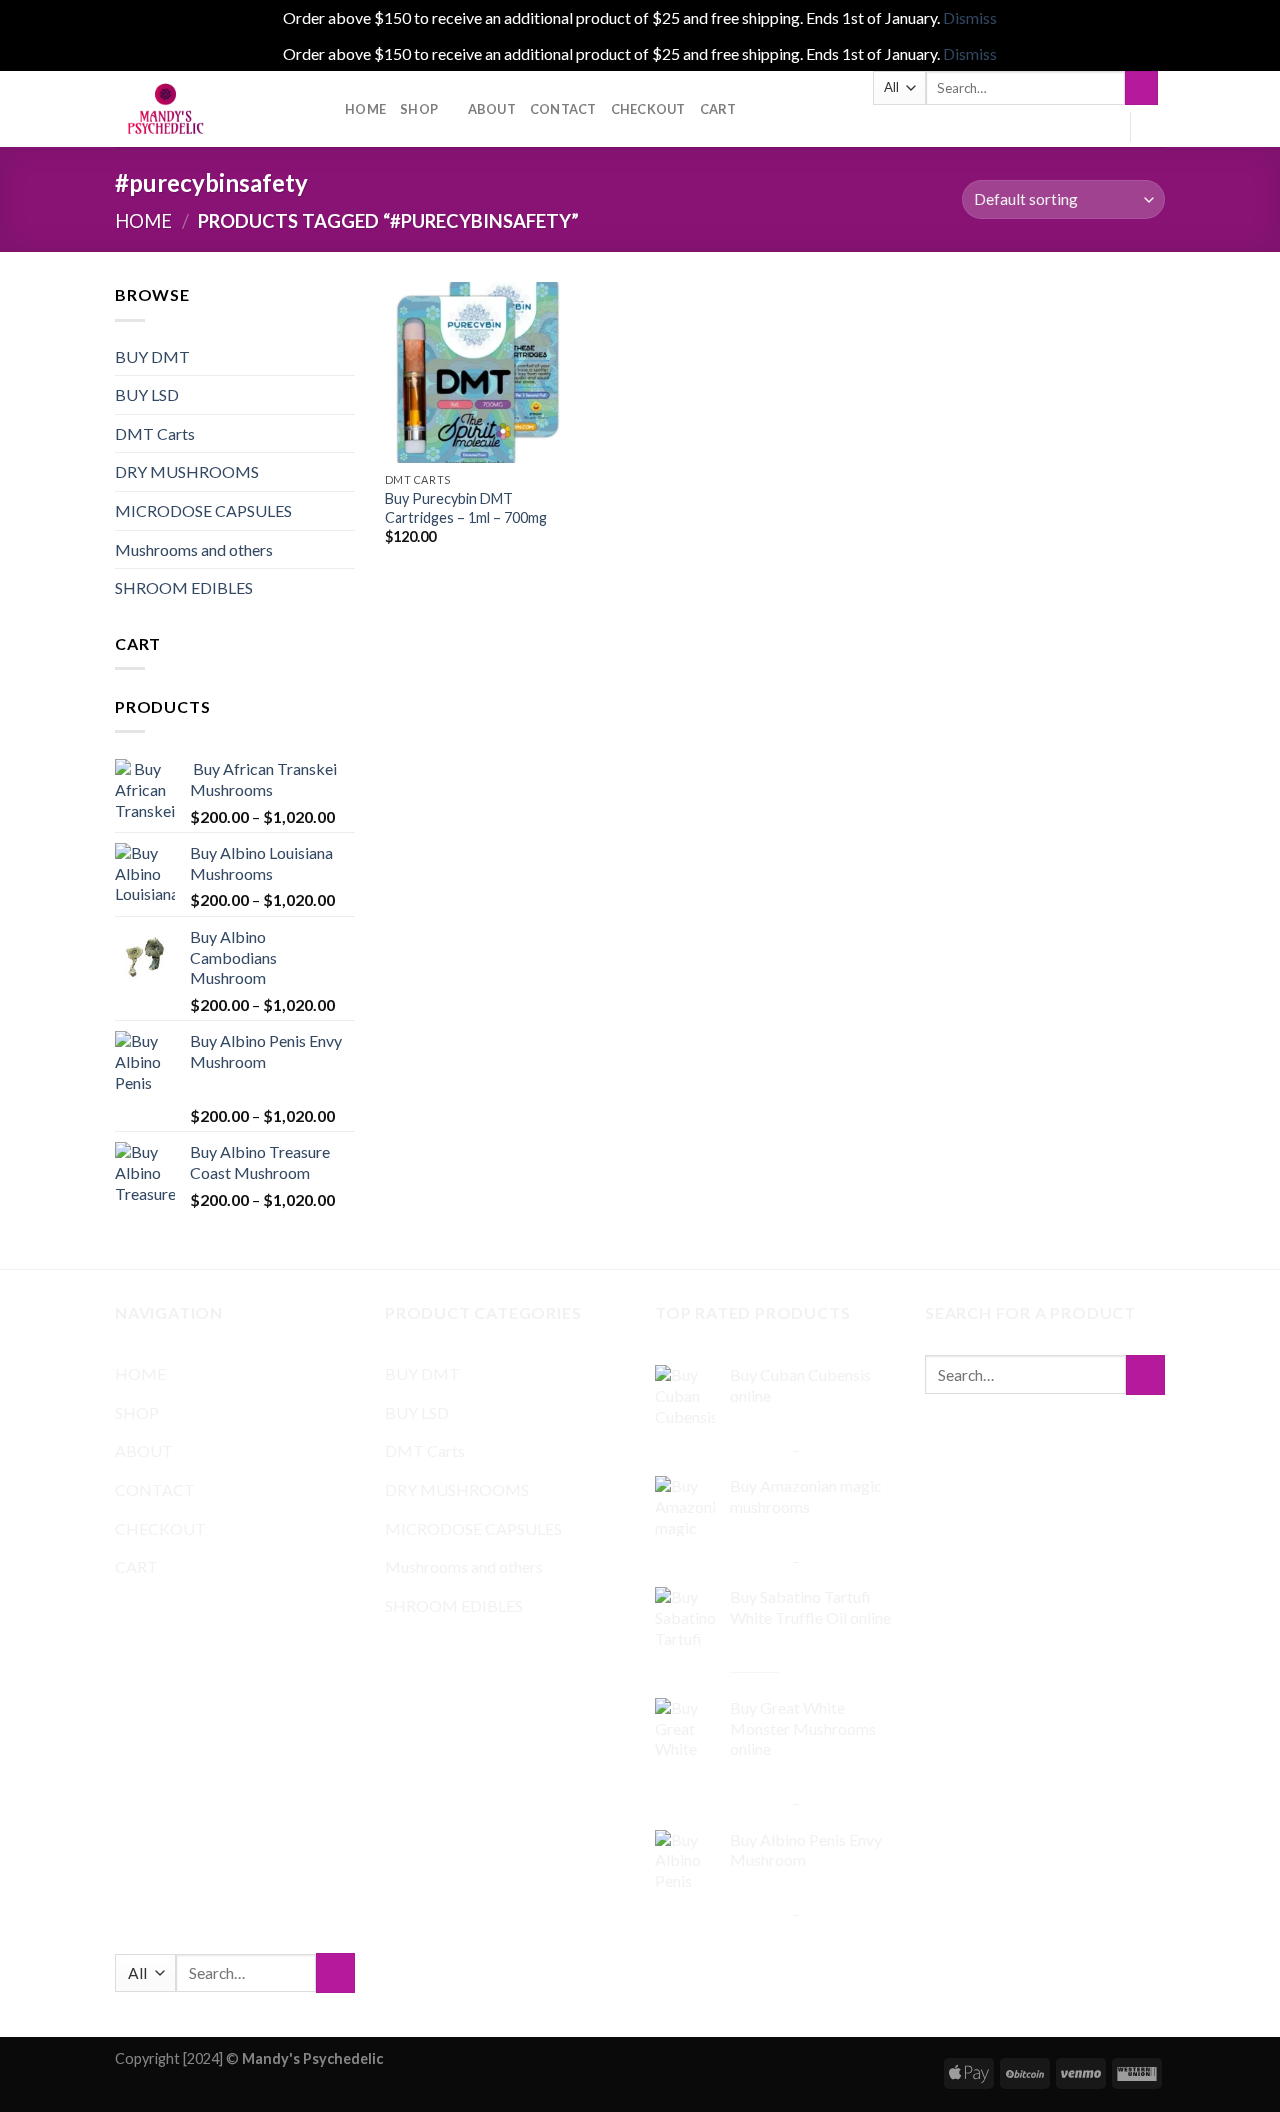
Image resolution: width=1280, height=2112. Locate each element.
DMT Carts (155, 433)
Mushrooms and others (194, 549)
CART (718, 109)
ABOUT (492, 109)
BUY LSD (147, 394)
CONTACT (563, 109)
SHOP (419, 109)
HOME (365, 109)
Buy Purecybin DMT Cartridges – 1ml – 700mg (466, 508)
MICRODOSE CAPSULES (203, 510)
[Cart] (1155, 127)
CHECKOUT (648, 109)
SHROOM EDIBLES (184, 587)
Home (143, 221)
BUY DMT (152, 356)
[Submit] (1141, 88)
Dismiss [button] (970, 17)
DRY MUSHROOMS (187, 471)
